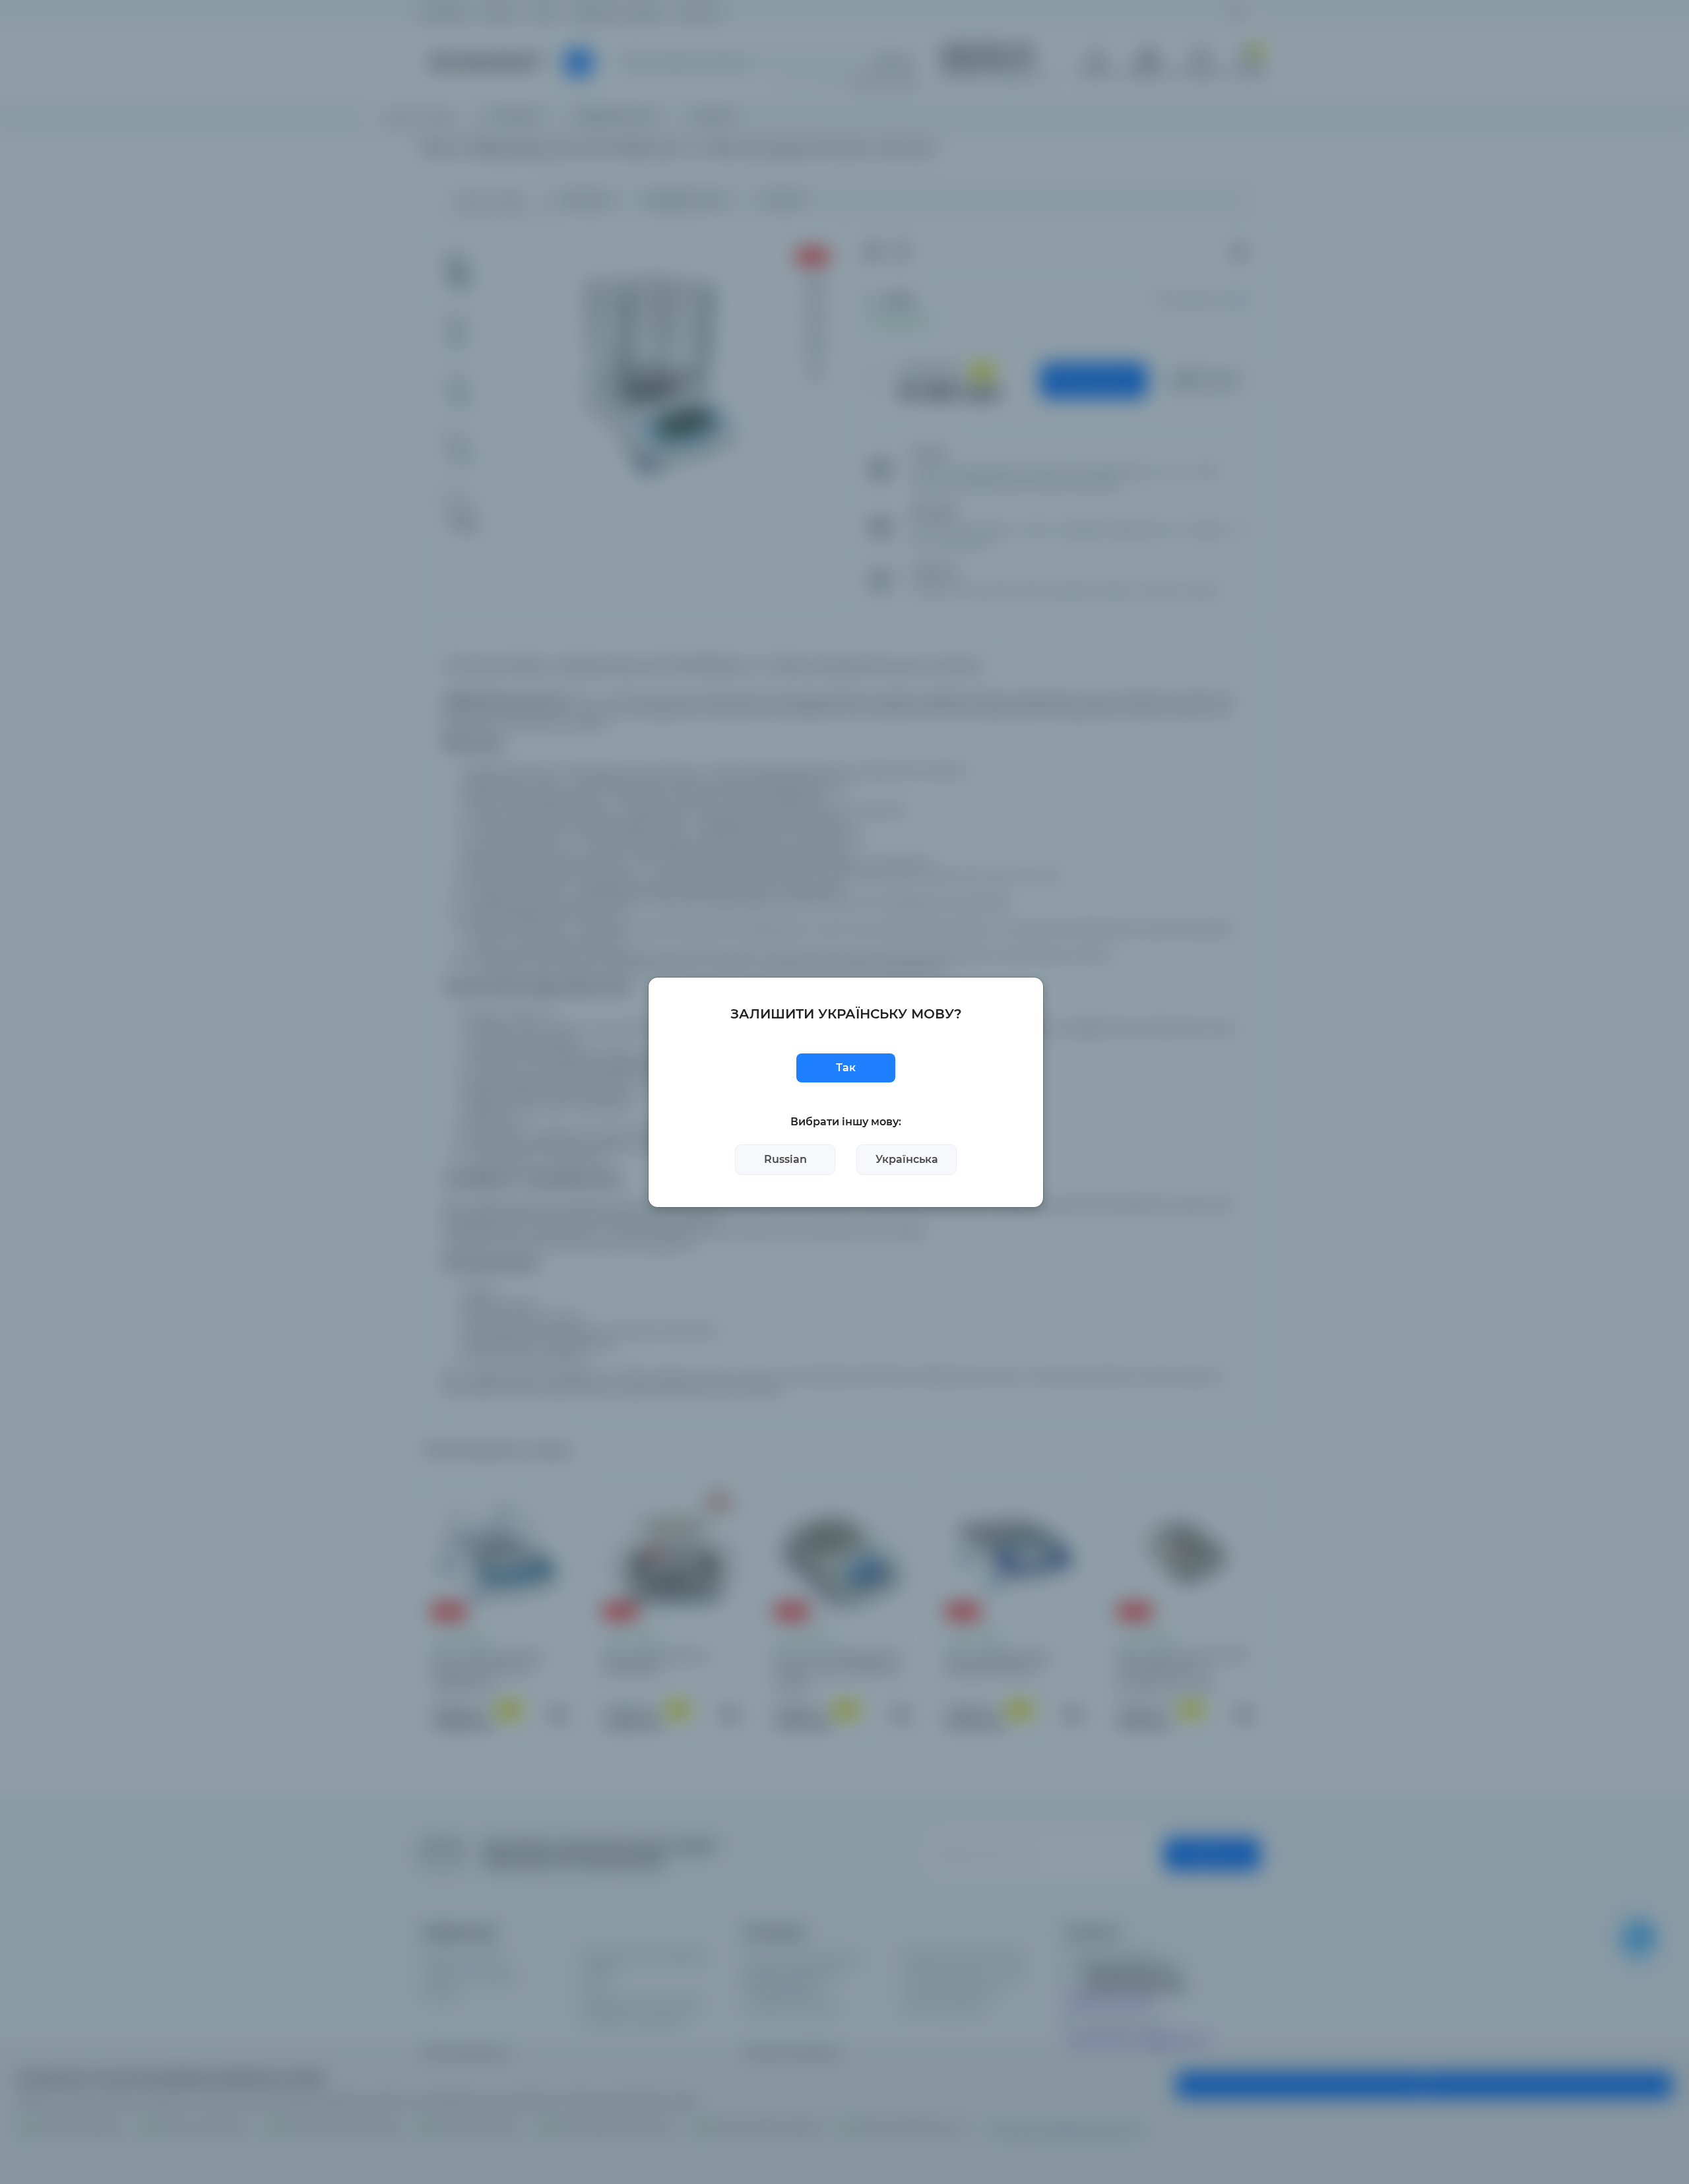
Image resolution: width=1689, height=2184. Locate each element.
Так (846, 1068)
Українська (907, 1159)
